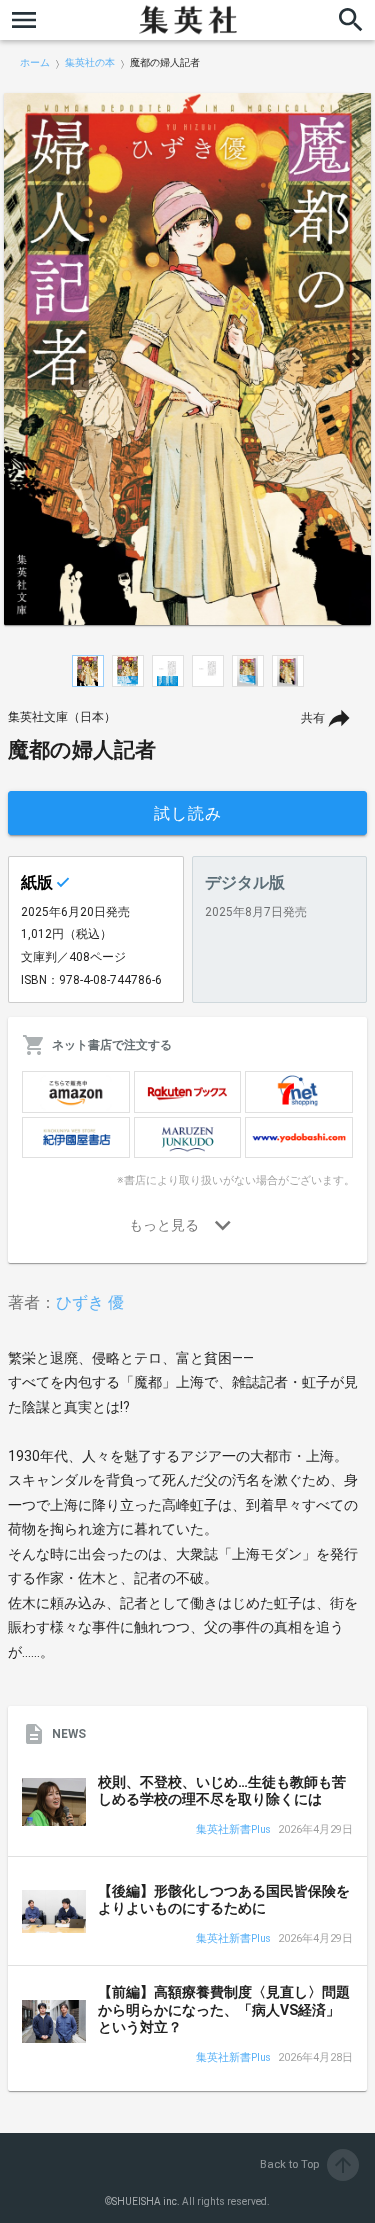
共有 (313, 718)
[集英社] (188, 20)
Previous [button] (20, 359)
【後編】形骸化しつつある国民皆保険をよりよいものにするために (224, 1900)
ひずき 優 (90, 1302)
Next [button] (355, 359)
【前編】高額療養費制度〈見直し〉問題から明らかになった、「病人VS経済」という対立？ (224, 2009)
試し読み (188, 813)
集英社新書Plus (233, 1830)
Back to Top (307, 2164)
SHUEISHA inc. (146, 2201)
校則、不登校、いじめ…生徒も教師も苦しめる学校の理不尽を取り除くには (222, 1791)
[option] (187, 359)
